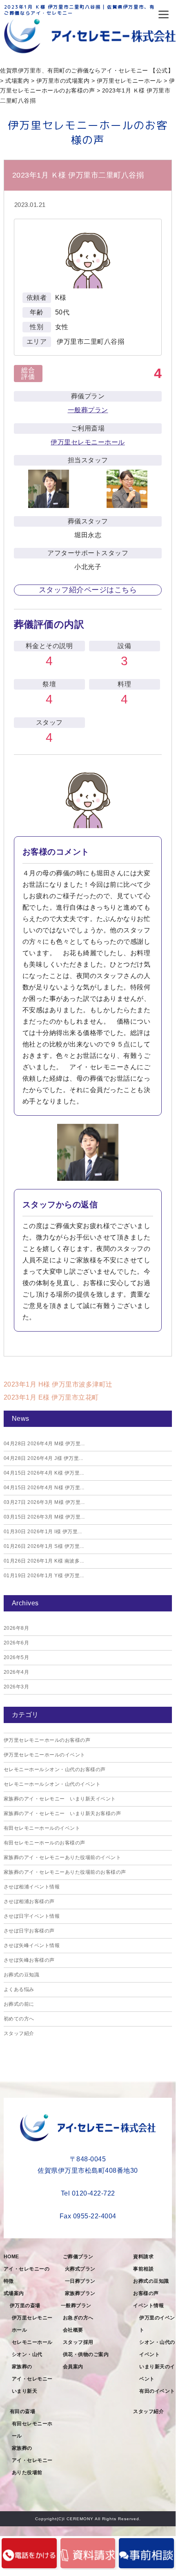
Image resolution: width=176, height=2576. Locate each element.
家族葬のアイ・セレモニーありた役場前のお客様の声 (65, 1872)
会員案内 (73, 2367)
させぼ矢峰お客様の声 (29, 1960)
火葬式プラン (80, 2269)
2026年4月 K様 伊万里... (44, 1473)
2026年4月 (17, 1672)
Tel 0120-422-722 (88, 2193)
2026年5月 (17, 1657)
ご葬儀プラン (78, 2257)
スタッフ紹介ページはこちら (88, 590)
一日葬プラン (80, 2281)
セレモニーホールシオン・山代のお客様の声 (55, 1769)
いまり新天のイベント (157, 2373)
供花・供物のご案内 (86, 2354)
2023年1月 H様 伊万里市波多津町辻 (58, 1384)
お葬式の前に (19, 2004)
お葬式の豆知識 (22, 1975)
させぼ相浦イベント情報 (32, 1887)
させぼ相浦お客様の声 (29, 1901)
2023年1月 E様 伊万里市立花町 (51, 1397)
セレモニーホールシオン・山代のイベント (52, 1784)
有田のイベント (157, 2391)
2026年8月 (17, 1628)
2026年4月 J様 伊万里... (43, 1458)
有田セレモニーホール (32, 2430)
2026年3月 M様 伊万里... (44, 1502)
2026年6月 (17, 1643)
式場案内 (14, 2293)
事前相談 (143, 2269)
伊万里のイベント (157, 2324)
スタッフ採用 (78, 2342)
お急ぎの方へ (78, 2318)
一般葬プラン (88, 410)
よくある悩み (19, 1989)
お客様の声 (146, 2293)
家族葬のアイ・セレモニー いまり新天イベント (60, 1799)
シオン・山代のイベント (157, 2348)
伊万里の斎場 (25, 2306)
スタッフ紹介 (19, 2033)
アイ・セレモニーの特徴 (27, 2275)
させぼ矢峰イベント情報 (32, 1945)
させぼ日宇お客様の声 (29, 1931)
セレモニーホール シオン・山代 (34, 2348)
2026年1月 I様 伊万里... (43, 1532)
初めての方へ (19, 2019)
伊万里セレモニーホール (88, 442)
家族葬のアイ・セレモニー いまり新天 (34, 2379)
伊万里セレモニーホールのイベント (45, 1755)
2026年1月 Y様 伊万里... (44, 1576)
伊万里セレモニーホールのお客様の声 (47, 1740)
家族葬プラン (80, 2293)
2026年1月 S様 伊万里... (44, 1546)
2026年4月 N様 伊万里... (44, 1488)
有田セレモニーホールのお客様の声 (45, 1843)
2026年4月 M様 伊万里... (44, 1444)
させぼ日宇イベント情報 (32, 1916)
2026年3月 (17, 1687)
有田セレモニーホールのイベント (42, 1828)
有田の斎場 (23, 2411)
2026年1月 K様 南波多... (44, 1561)
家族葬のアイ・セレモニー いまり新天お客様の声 (62, 1813)
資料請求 (143, 2257)
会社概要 (73, 2330)
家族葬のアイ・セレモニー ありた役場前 (34, 2460)
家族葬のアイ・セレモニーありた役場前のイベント (62, 1857)
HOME (11, 2257)
